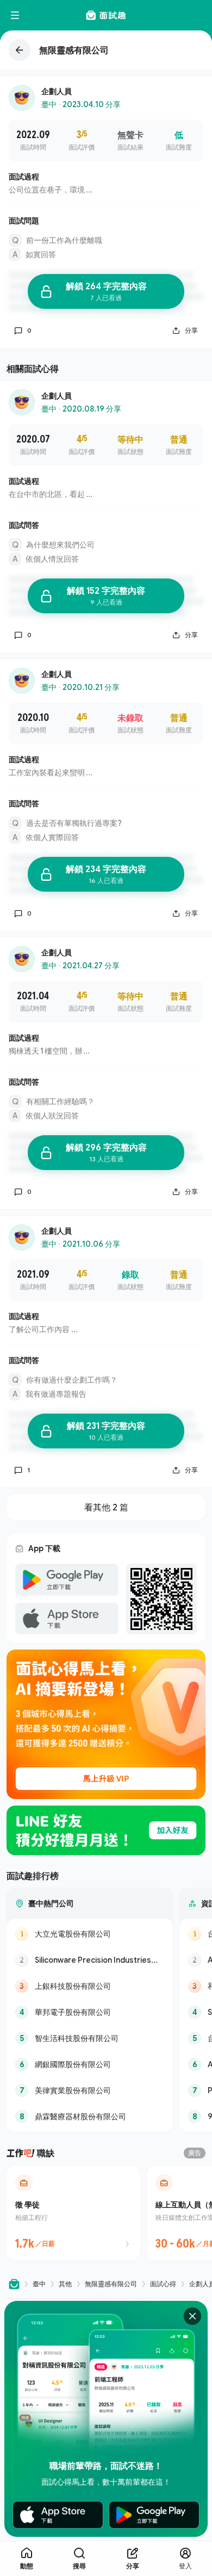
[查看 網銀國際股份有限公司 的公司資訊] (90, 2064)
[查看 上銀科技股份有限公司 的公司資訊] (90, 1986)
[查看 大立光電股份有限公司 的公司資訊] (90, 1934)
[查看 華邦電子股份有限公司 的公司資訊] (90, 2012)
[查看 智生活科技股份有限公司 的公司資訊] (90, 2038)
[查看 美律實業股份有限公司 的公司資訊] (90, 2090)
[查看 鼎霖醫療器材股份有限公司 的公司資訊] (90, 2117)
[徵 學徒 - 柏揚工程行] (73, 2213)
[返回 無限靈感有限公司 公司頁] (106, 50)
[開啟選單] (15, 15)
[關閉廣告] (192, 2316)
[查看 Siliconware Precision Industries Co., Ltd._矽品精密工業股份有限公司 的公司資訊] (90, 1960)
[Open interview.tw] (14, 2284)
